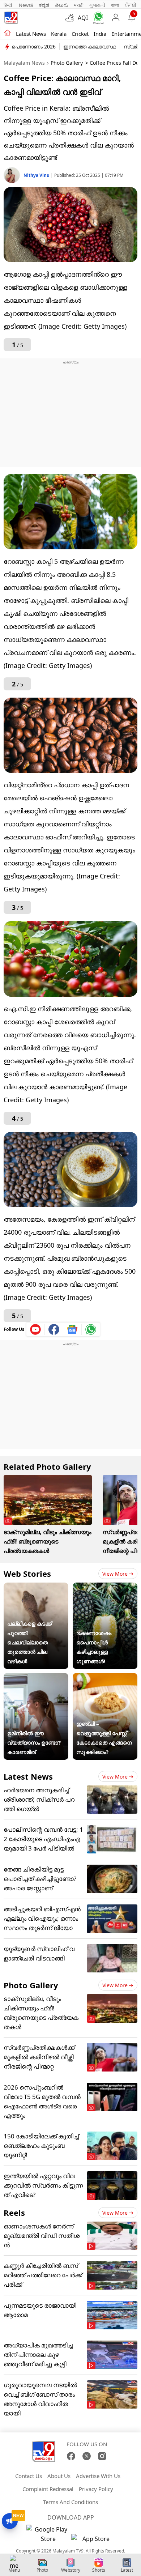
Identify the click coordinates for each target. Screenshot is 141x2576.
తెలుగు (62, 5)
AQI (83, 18)
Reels (14, 2213)
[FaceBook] (71, 2456)
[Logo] (11, 18)
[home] (7, 33)
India (100, 34)
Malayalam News (24, 63)
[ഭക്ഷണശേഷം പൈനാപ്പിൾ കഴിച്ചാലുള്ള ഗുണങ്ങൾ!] (105, 1587)
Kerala (59, 34)
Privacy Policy (96, 2489)
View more (115, 1574)
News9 (26, 5)
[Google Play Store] (48, 2534)
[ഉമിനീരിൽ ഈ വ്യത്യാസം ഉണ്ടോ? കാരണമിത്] (36, 1678)
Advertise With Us (98, 2476)
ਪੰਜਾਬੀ (131, 5)
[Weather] (72, 18)
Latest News (28, 1776)
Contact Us (29, 2476)
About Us (59, 2476)
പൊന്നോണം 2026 (34, 46)
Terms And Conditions (70, 2502)
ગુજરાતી (97, 5)
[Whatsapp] (97, 18)
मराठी (79, 5)
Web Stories (27, 1574)
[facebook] (54, 1329)
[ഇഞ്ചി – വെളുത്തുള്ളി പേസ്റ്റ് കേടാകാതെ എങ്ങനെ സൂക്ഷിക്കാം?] (105, 1678)
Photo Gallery (67, 63)
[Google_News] (72, 1329)
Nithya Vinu (37, 175)
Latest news (31, 34)
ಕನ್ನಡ (44, 5)
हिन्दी (8, 5)
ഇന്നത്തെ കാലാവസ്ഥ (90, 46)
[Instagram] (102, 2456)
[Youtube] (36, 1329)
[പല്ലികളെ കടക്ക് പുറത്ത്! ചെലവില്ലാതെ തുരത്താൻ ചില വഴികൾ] (36, 1587)
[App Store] (93, 2541)
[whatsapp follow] (91, 1329)
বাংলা (115, 5)
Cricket (80, 34)
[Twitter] (87, 2456)
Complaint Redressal (48, 2489)
